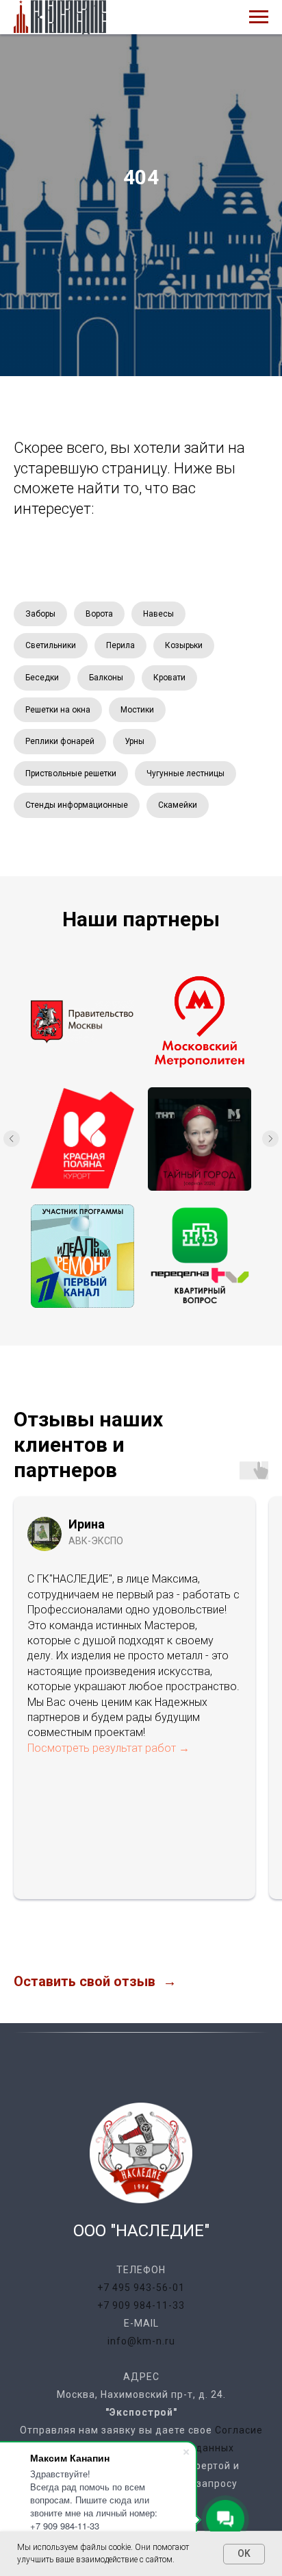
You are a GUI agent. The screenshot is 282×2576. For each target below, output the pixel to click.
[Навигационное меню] (259, 17)
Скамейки (178, 1974)
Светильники (51, 1815)
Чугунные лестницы (185, 1943)
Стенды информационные (77, 1974)
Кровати (169, 1847)
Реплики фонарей (60, 1911)
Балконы (106, 1847)
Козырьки (184, 1815)
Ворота (99, 1783)
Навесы (158, 1783)
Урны (134, 1911)
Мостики (137, 1879)
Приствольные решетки (71, 1943)
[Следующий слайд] (270, 2308)
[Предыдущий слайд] (12, 2308)
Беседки (42, 1847)
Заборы (40, 1783)
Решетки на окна (58, 1879)
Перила (120, 1815)
